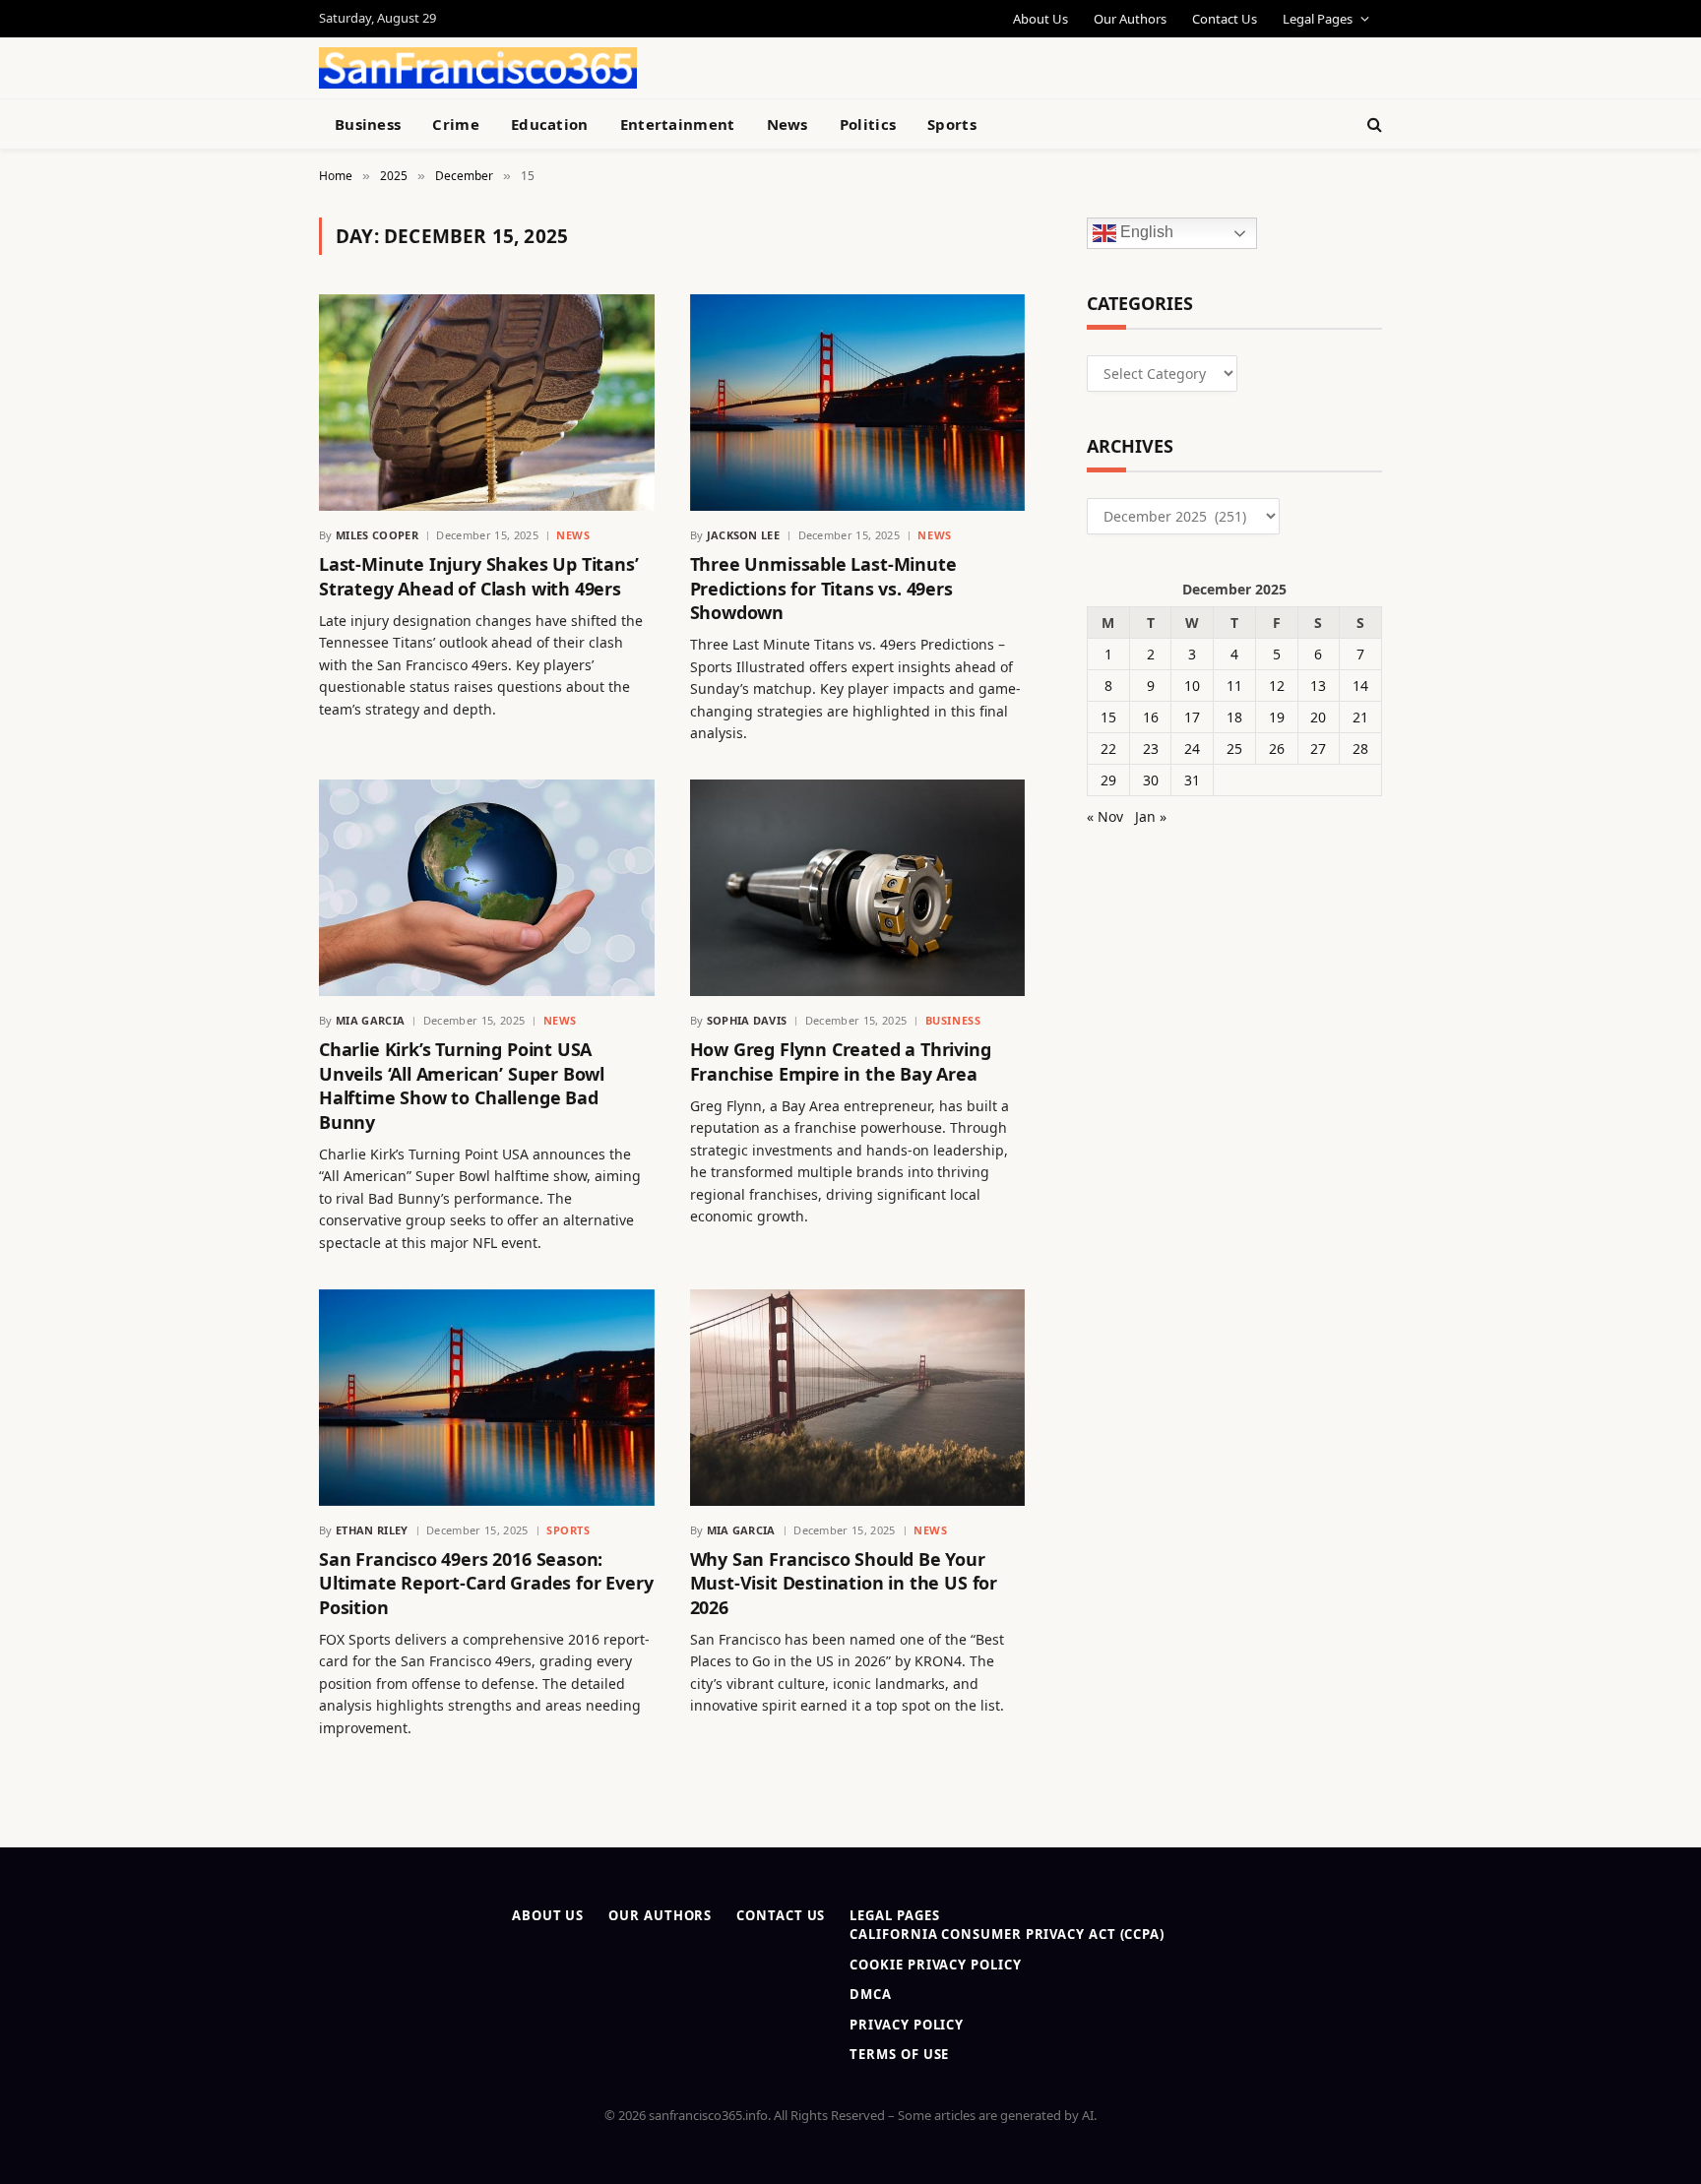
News (787, 124)
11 (1234, 686)
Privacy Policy (907, 2025)
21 (1360, 717)
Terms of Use (899, 2054)
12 (1277, 686)
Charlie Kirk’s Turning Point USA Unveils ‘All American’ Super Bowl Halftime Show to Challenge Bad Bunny (462, 1085)
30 (1151, 780)
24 (1192, 749)
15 (1108, 717)
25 (1234, 749)
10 (1192, 686)
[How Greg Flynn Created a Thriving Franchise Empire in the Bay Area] (858, 888)
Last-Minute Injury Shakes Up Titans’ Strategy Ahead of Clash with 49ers (479, 576)
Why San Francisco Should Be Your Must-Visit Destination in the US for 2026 (844, 1583)
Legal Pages (1318, 19)
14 (1360, 686)
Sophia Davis (747, 1020)
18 (1234, 717)
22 (1108, 749)
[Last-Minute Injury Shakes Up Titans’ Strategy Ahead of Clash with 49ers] (487, 403)
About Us (1040, 19)
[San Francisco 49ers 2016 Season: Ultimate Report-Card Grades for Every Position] (487, 1398)
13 (1318, 686)
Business (368, 124)
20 (1318, 717)
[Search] (1373, 125)
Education (550, 124)
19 (1277, 717)
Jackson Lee (744, 535)
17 (1192, 717)
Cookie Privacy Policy (935, 1965)
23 (1151, 749)
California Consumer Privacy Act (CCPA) (1007, 1934)
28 (1360, 749)
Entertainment (678, 124)
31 (1192, 780)
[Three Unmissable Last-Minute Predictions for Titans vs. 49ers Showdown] (858, 403)
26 (1277, 749)
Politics (868, 124)
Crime (456, 124)
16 (1151, 717)
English (1145, 233)
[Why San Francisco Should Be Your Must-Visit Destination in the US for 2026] (858, 1398)
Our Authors (1130, 19)
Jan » (1151, 816)
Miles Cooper (377, 535)
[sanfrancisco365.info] (478, 68)
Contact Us (1225, 19)
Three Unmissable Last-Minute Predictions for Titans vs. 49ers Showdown (823, 588)
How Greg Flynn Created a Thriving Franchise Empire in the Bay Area (841, 1061)
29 (1108, 780)
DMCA (871, 1994)
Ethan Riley (372, 1530)
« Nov (1105, 816)
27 (1318, 749)
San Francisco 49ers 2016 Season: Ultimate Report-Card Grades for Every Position (486, 1583)
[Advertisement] (896, 65)
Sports (952, 124)
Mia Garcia (370, 1020)
